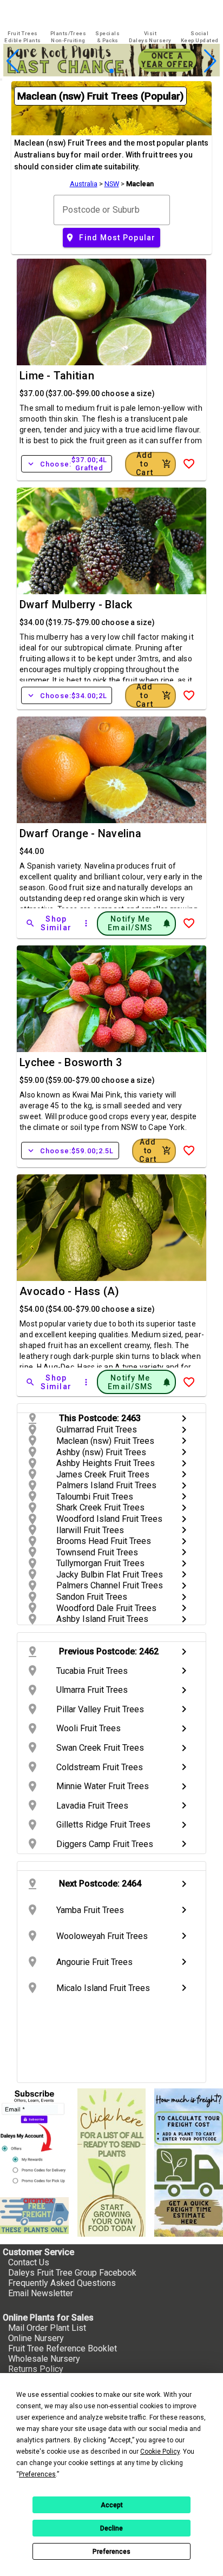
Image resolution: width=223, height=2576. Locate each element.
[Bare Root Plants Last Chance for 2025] (111, 73)
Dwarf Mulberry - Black (76, 604)
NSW (112, 184)
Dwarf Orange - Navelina (80, 833)
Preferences (111, 2552)
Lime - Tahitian (57, 376)
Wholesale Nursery (44, 2359)
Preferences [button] (37, 2474)
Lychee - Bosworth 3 (71, 1062)
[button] (94, 71)
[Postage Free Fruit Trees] (34, 2216)
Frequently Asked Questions (62, 2283)
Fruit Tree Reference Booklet (63, 2348)
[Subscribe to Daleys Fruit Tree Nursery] (34, 2138)
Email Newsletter (41, 2293)
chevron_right (184, 1418)
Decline (111, 2528)
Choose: (67, 464)
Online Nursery (36, 2338)
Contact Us (29, 2262)
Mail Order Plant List (47, 2328)
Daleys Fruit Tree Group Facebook (72, 2273)
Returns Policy (36, 2369)
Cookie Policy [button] (160, 2452)
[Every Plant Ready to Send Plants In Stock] (112, 2163)
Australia (84, 184)
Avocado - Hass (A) (70, 1291)
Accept (112, 2505)
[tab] (23, 37)
